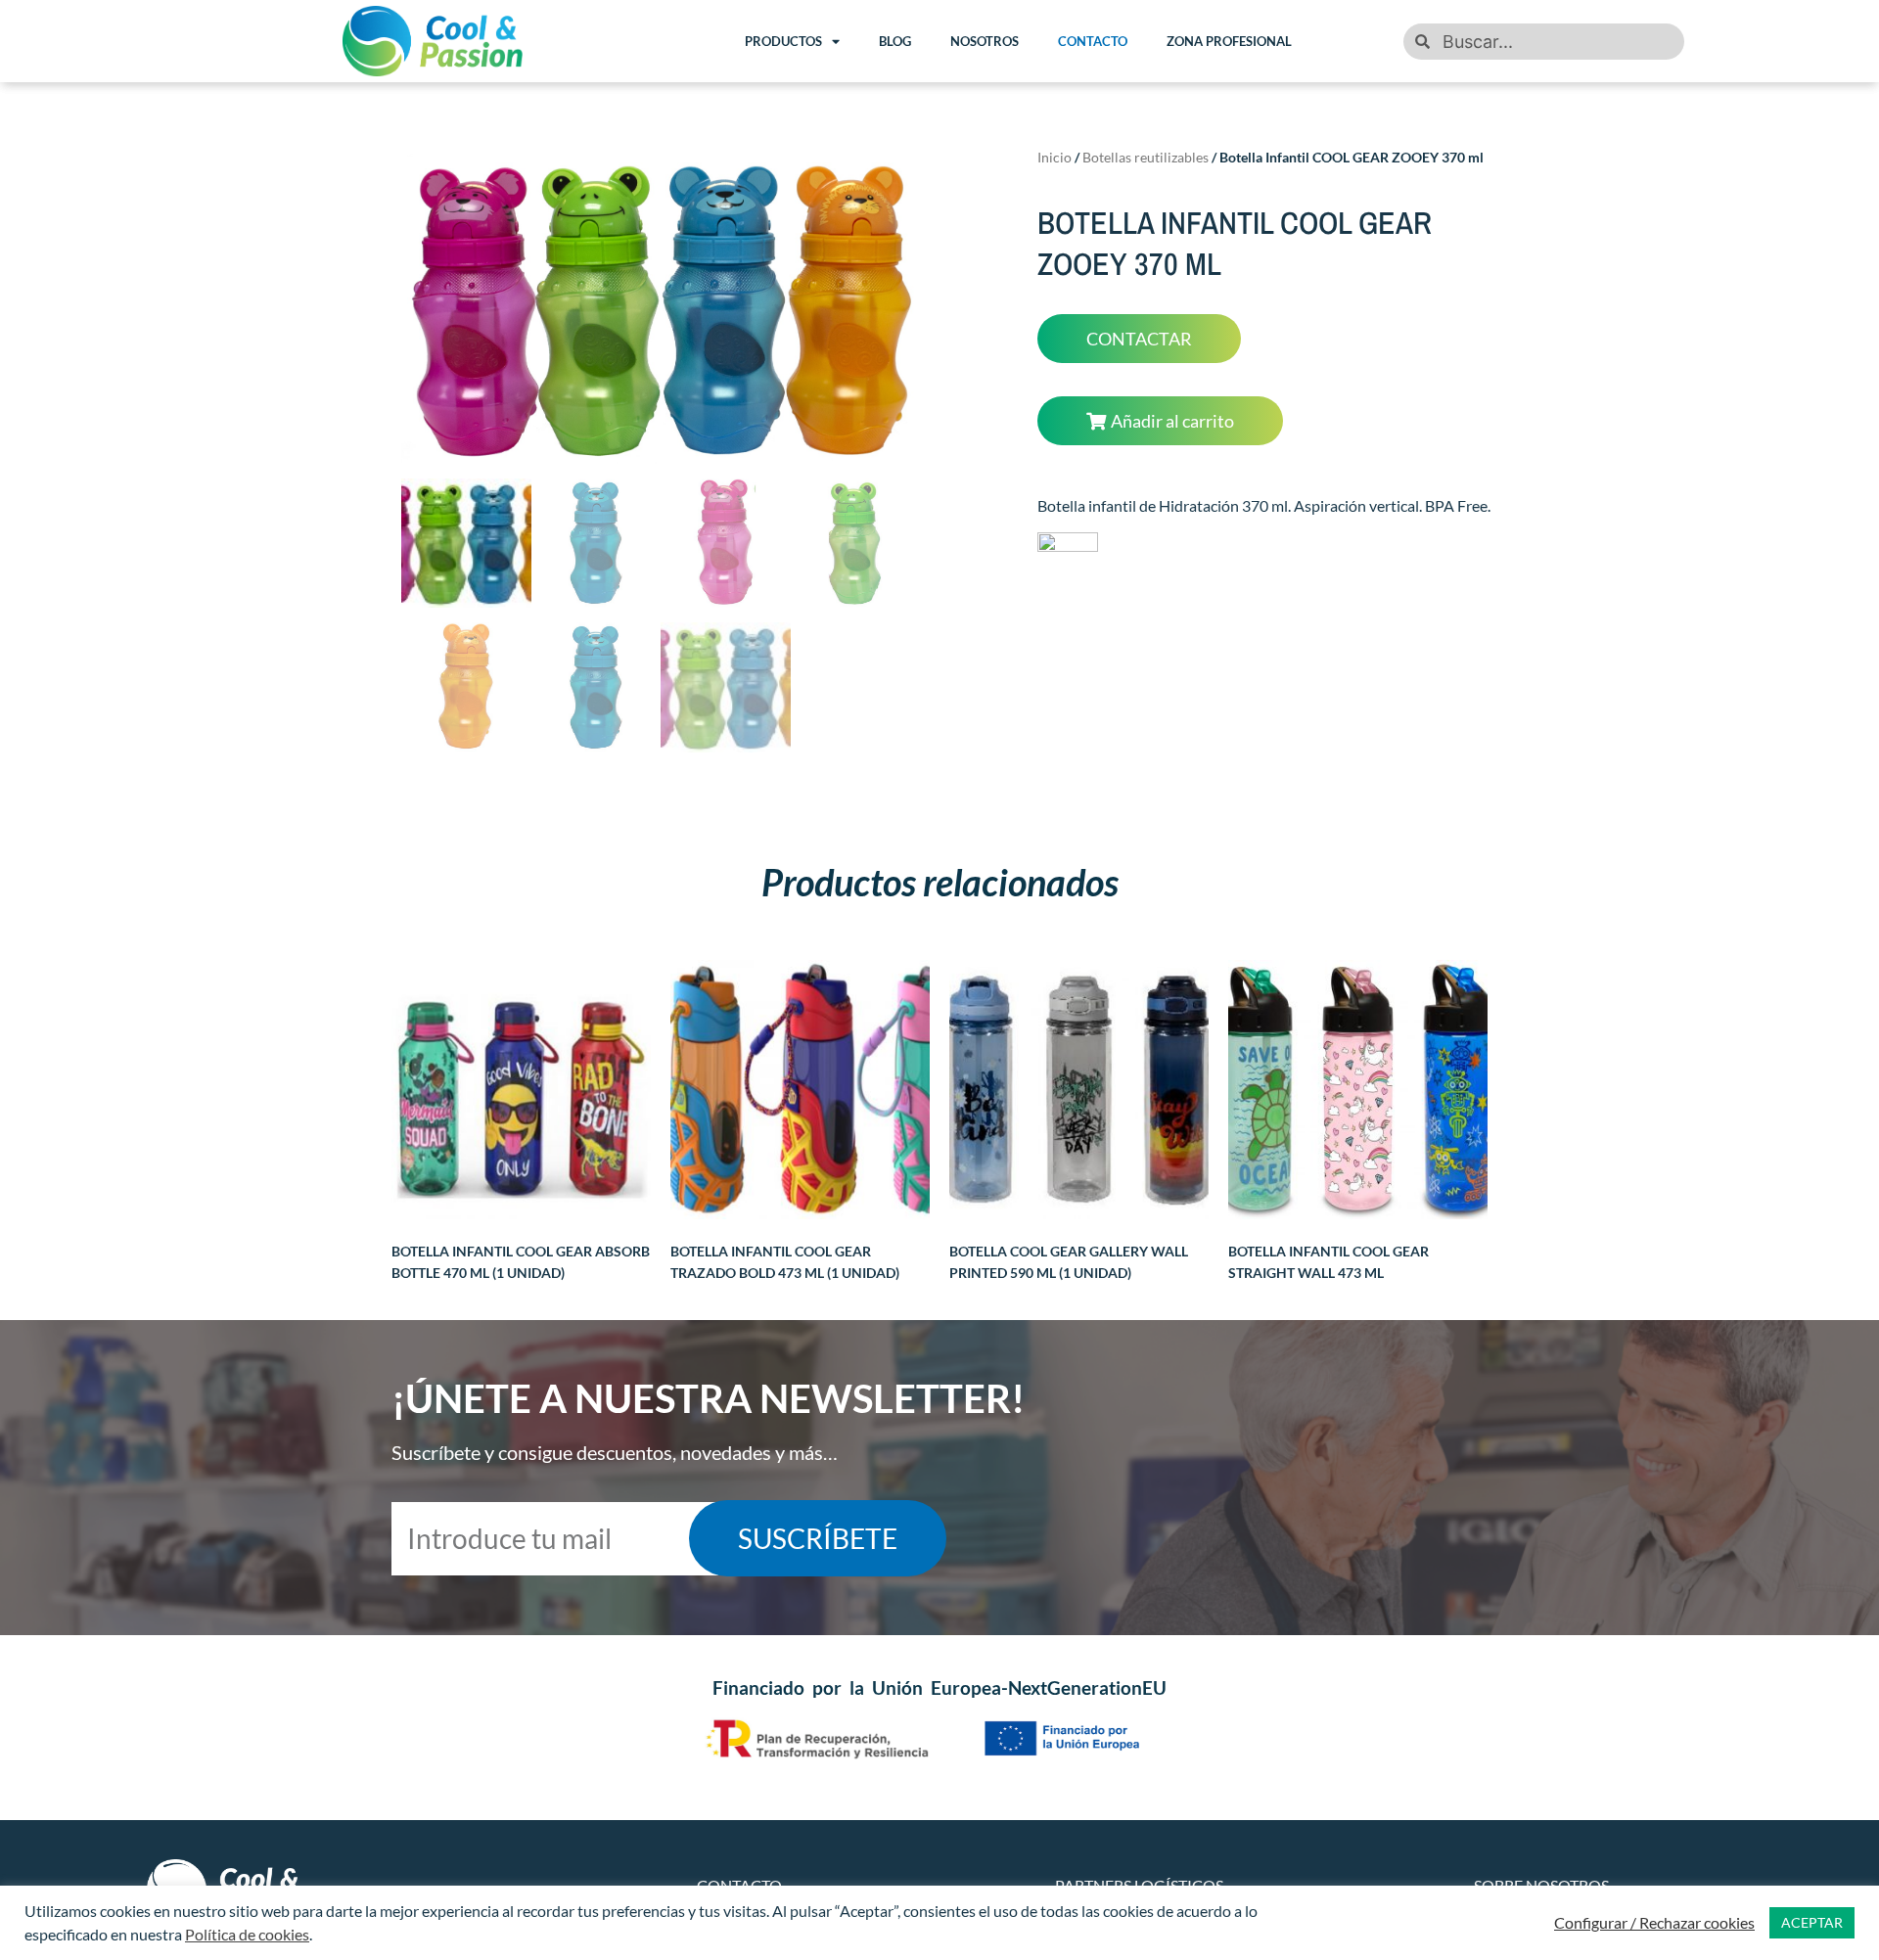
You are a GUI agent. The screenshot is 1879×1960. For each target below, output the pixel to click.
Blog (895, 41)
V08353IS (1329, 1259)
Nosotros (985, 41)
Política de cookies (247, 1934)
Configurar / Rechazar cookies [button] (1654, 1922)
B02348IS (1069, 1259)
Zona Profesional (1229, 41)
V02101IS (521, 1259)
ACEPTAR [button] (1812, 1922)
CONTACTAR (1139, 339)
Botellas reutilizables (1146, 157)
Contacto (1093, 41)
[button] (1160, 421)
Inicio (1054, 157)
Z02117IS (785, 1259)
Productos (783, 41)
